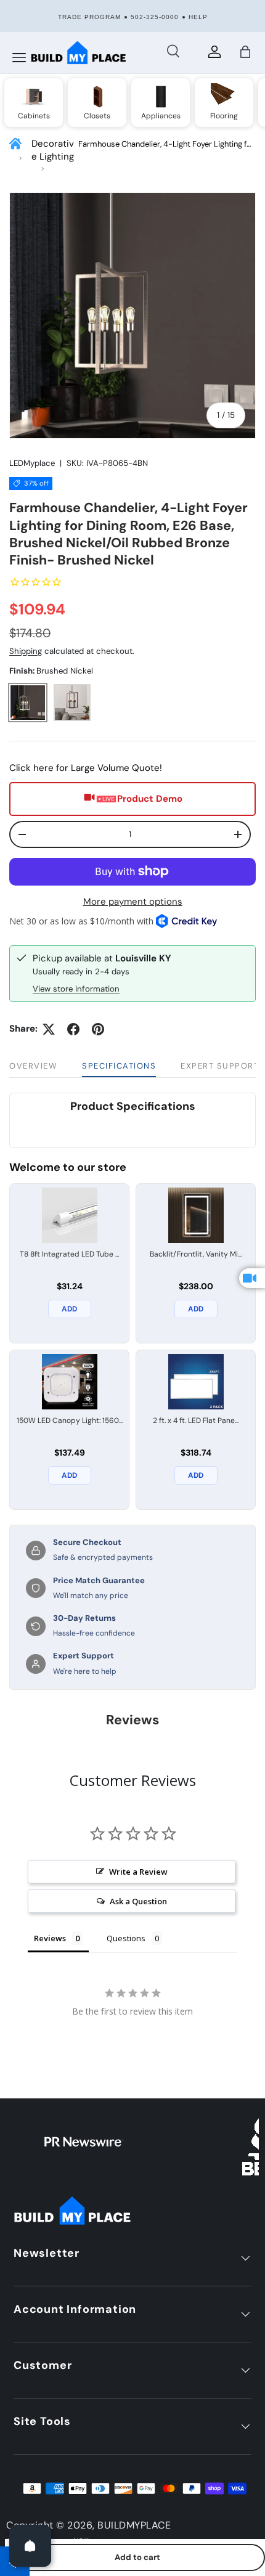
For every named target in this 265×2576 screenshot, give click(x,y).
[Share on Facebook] (73, 1029)
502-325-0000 (155, 17)
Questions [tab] (126, 1938)
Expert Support (220, 1066)
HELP (198, 17)
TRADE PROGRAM (89, 17)
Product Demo (150, 799)
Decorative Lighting (53, 150)
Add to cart (137, 2557)
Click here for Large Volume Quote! (86, 768)
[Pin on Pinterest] (98, 1029)
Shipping (26, 651)
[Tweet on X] (49, 1029)
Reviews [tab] (50, 1938)
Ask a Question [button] (138, 1901)
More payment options (133, 902)
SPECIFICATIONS (119, 1066)
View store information (76, 989)
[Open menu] (19, 58)
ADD (69, 1309)
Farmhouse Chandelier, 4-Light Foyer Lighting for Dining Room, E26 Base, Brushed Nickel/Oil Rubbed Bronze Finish (166, 145)
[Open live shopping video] (252, 1278)
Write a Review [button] (138, 1872)
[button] (245, 52)
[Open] (30, 2546)
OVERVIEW (33, 1066)
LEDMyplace (32, 463)
